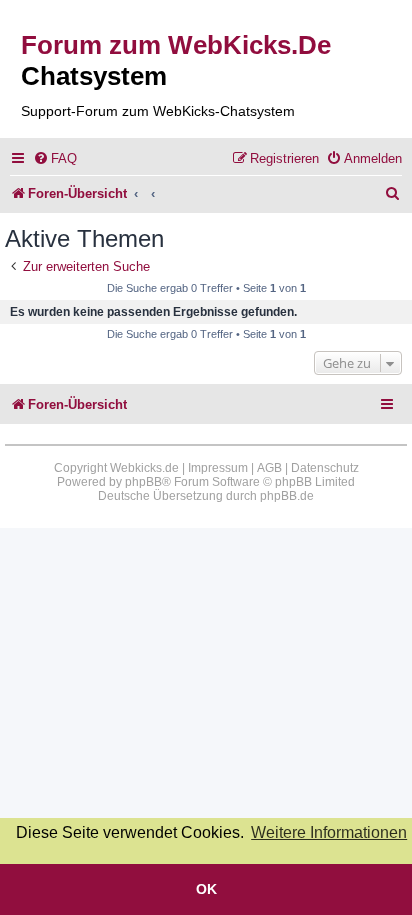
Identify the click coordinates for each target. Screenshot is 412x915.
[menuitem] (55, 158)
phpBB (143, 482)
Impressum (218, 468)
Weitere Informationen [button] (329, 832)
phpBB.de (287, 496)
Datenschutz (325, 468)
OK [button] (206, 889)
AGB (269, 468)
